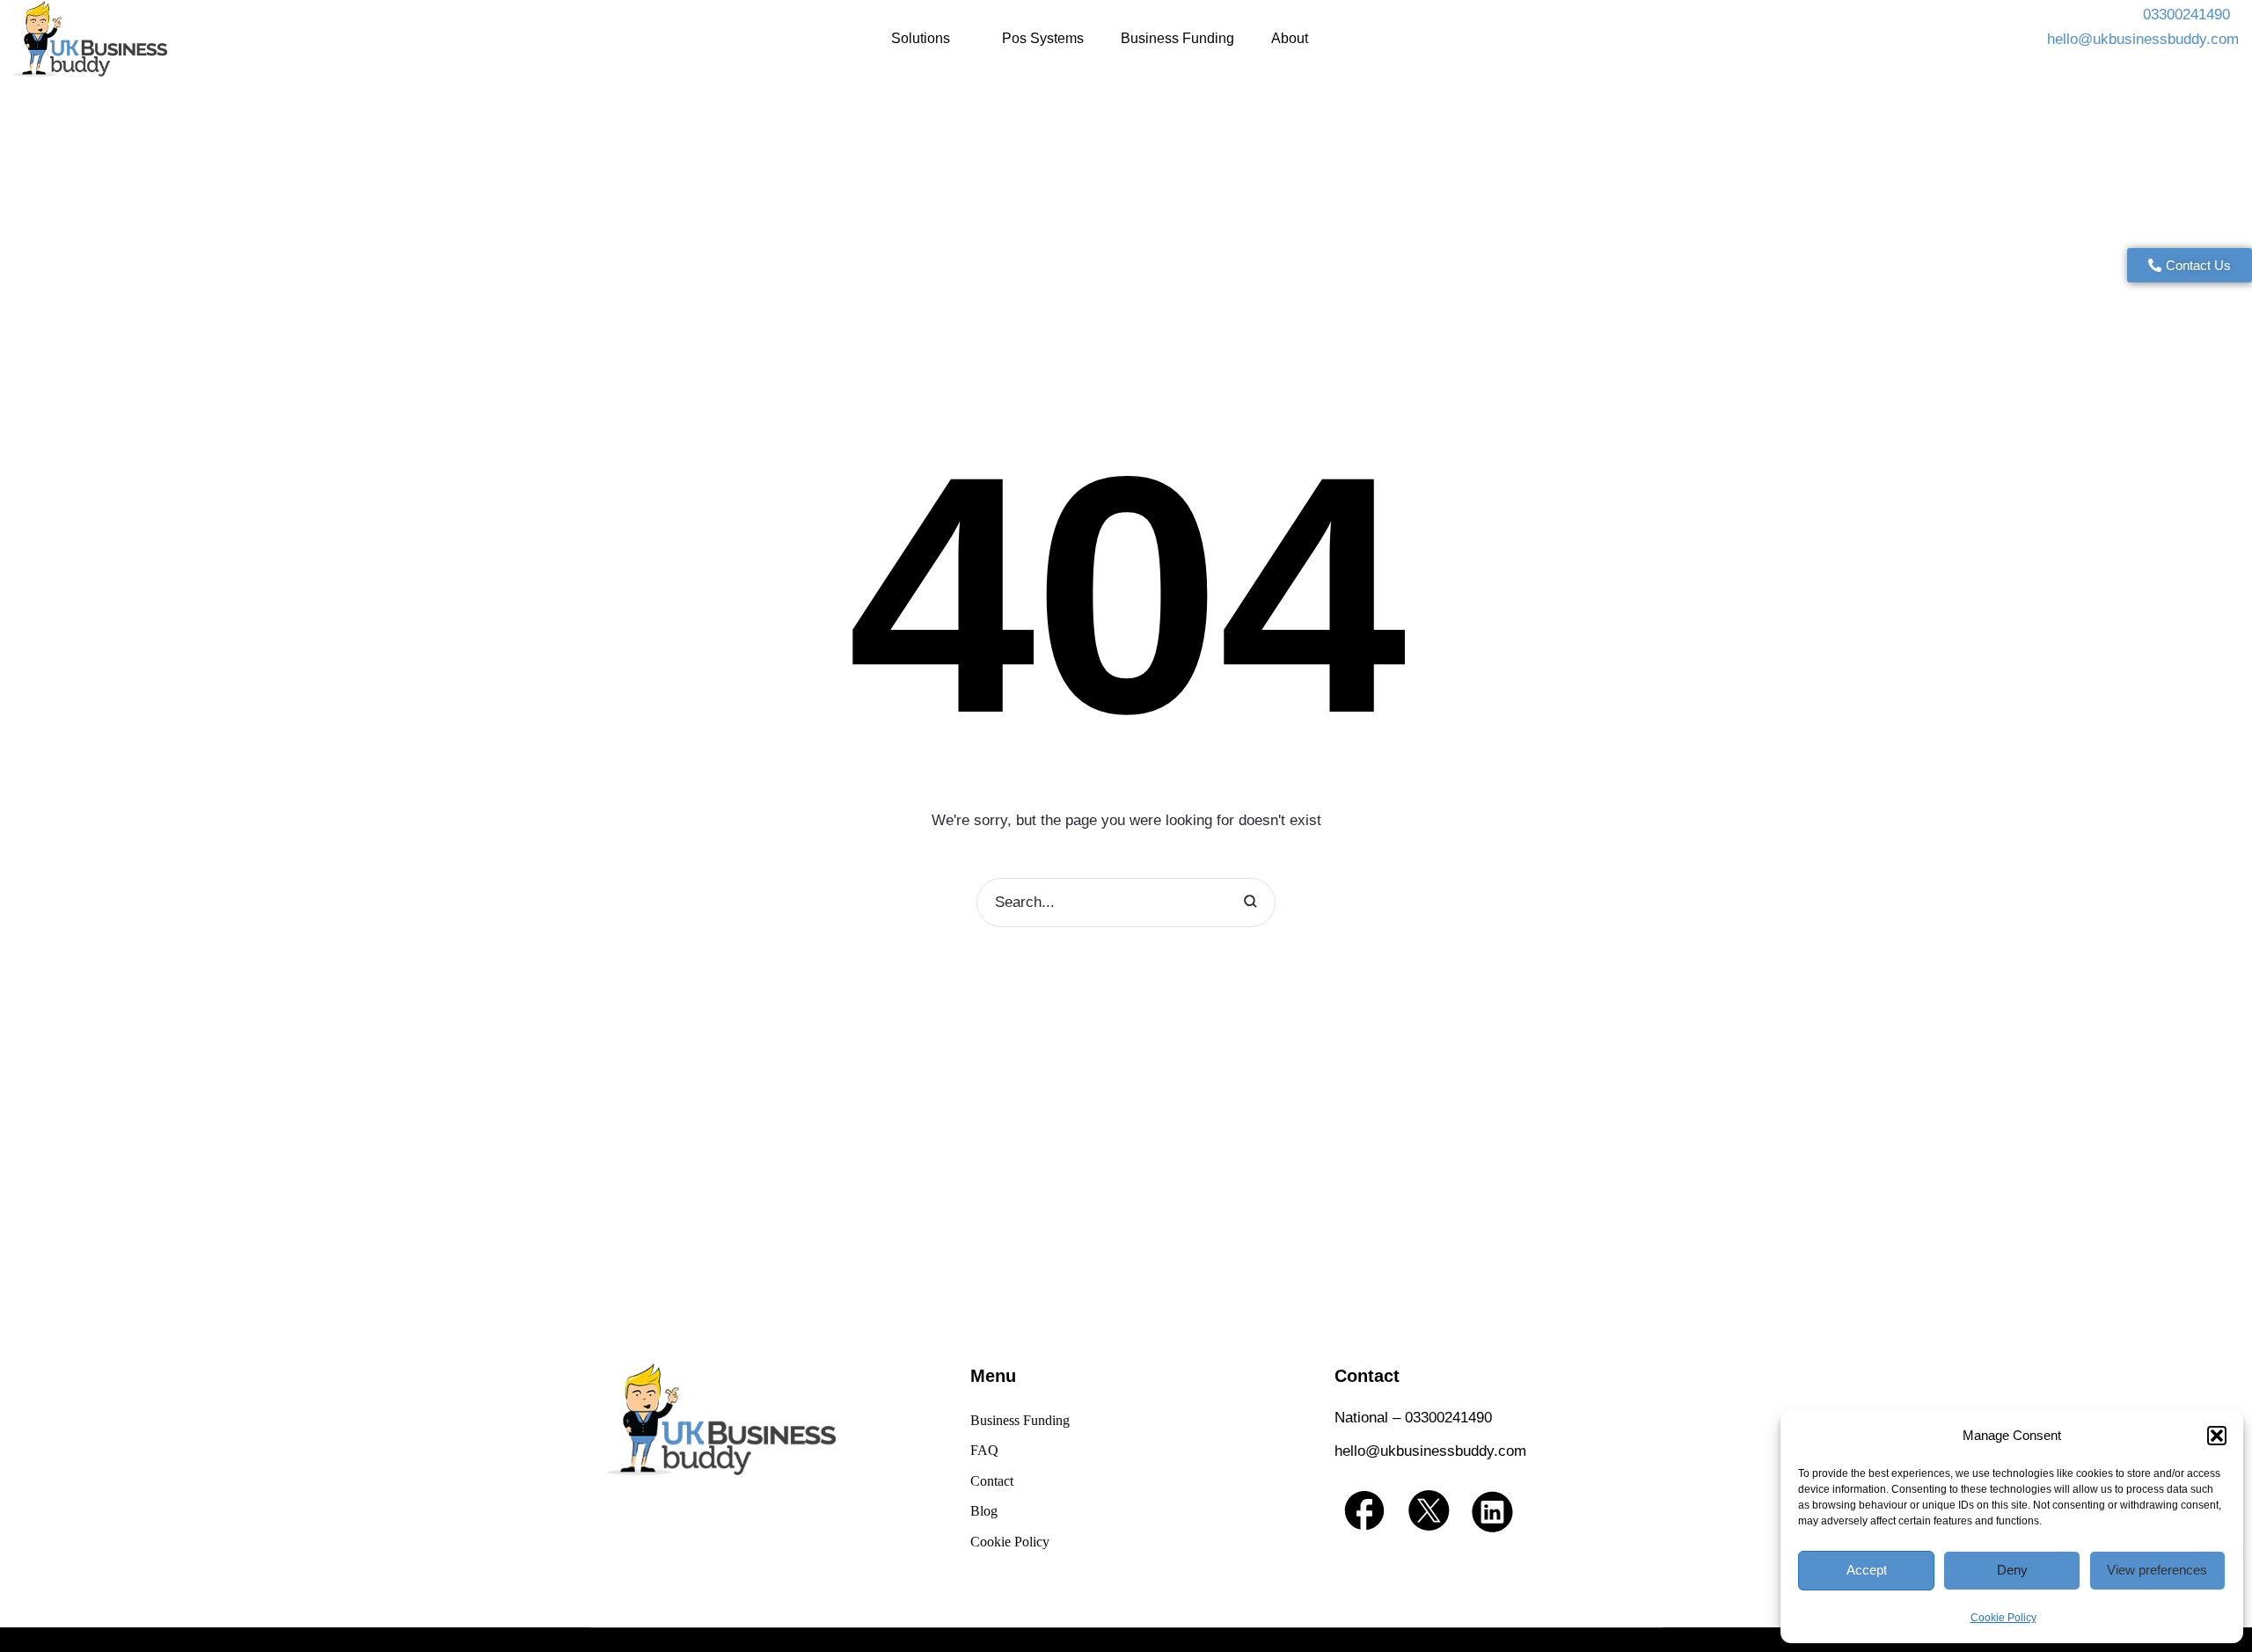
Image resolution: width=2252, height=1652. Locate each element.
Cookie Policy (2003, 1618)
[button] (2217, 1436)
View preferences (2157, 1570)
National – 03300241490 (1413, 1418)
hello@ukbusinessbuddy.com (2143, 39)
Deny (2012, 1570)
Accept (1867, 1570)
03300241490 (2189, 15)
